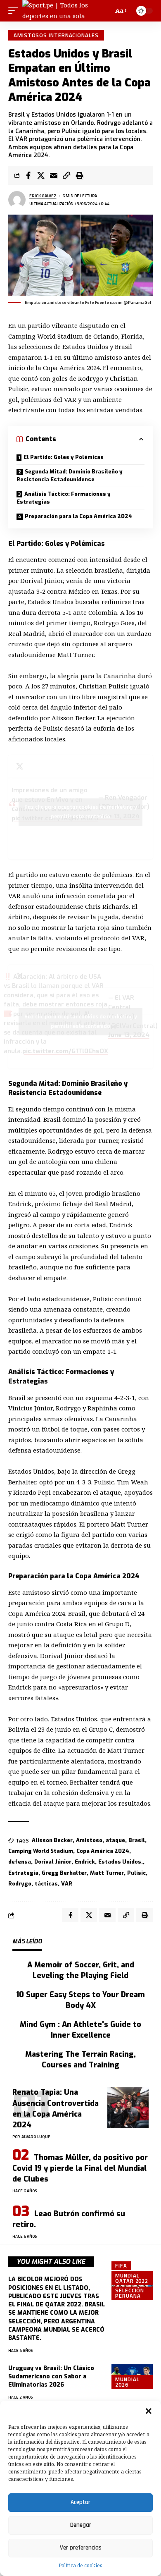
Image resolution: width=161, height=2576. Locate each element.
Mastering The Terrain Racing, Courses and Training (80, 2060)
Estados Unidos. (121, 1862)
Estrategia (23, 1873)
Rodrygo (20, 1884)
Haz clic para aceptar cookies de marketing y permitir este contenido (81, 812)
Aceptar (80, 2502)
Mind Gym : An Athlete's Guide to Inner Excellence (80, 2030)
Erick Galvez (43, 196)
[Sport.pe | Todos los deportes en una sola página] (62, 11)
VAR (67, 1884)
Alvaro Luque (36, 2137)
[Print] (79, 175)
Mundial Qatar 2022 (132, 2278)
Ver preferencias (81, 2548)
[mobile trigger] (15, 11)
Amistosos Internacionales (56, 35)
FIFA (121, 2265)
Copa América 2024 (103, 1851)
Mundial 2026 (127, 2382)
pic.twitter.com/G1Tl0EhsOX (65, 1051)
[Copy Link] (66, 175)
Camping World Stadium (41, 1851)
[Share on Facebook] (28, 175)
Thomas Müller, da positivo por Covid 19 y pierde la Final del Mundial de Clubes (80, 2168)
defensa (20, 1862)
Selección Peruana (130, 2293)
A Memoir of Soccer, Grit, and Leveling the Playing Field (81, 1970)
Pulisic (136, 1873)
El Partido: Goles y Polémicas (64, 457)
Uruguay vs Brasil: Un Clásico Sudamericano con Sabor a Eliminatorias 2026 (51, 2377)
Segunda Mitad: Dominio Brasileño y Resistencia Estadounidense (70, 476)
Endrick (85, 1862)
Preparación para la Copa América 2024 (78, 516)
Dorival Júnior (53, 1862)
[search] (106, 11)
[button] (149, 2411)
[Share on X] (41, 175)
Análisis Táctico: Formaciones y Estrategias (64, 498)
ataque (115, 1840)
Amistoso (89, 1840)
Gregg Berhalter (64, 1873)
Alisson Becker (52, 1840)
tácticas (46, 1884)
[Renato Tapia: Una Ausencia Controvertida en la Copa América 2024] (128, 2108)
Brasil (137, 1840)
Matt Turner (107, 1873)
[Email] (54, 175)
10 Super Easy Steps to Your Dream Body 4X (80, 2000)
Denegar (81, 2525)
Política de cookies (80, 2565)
